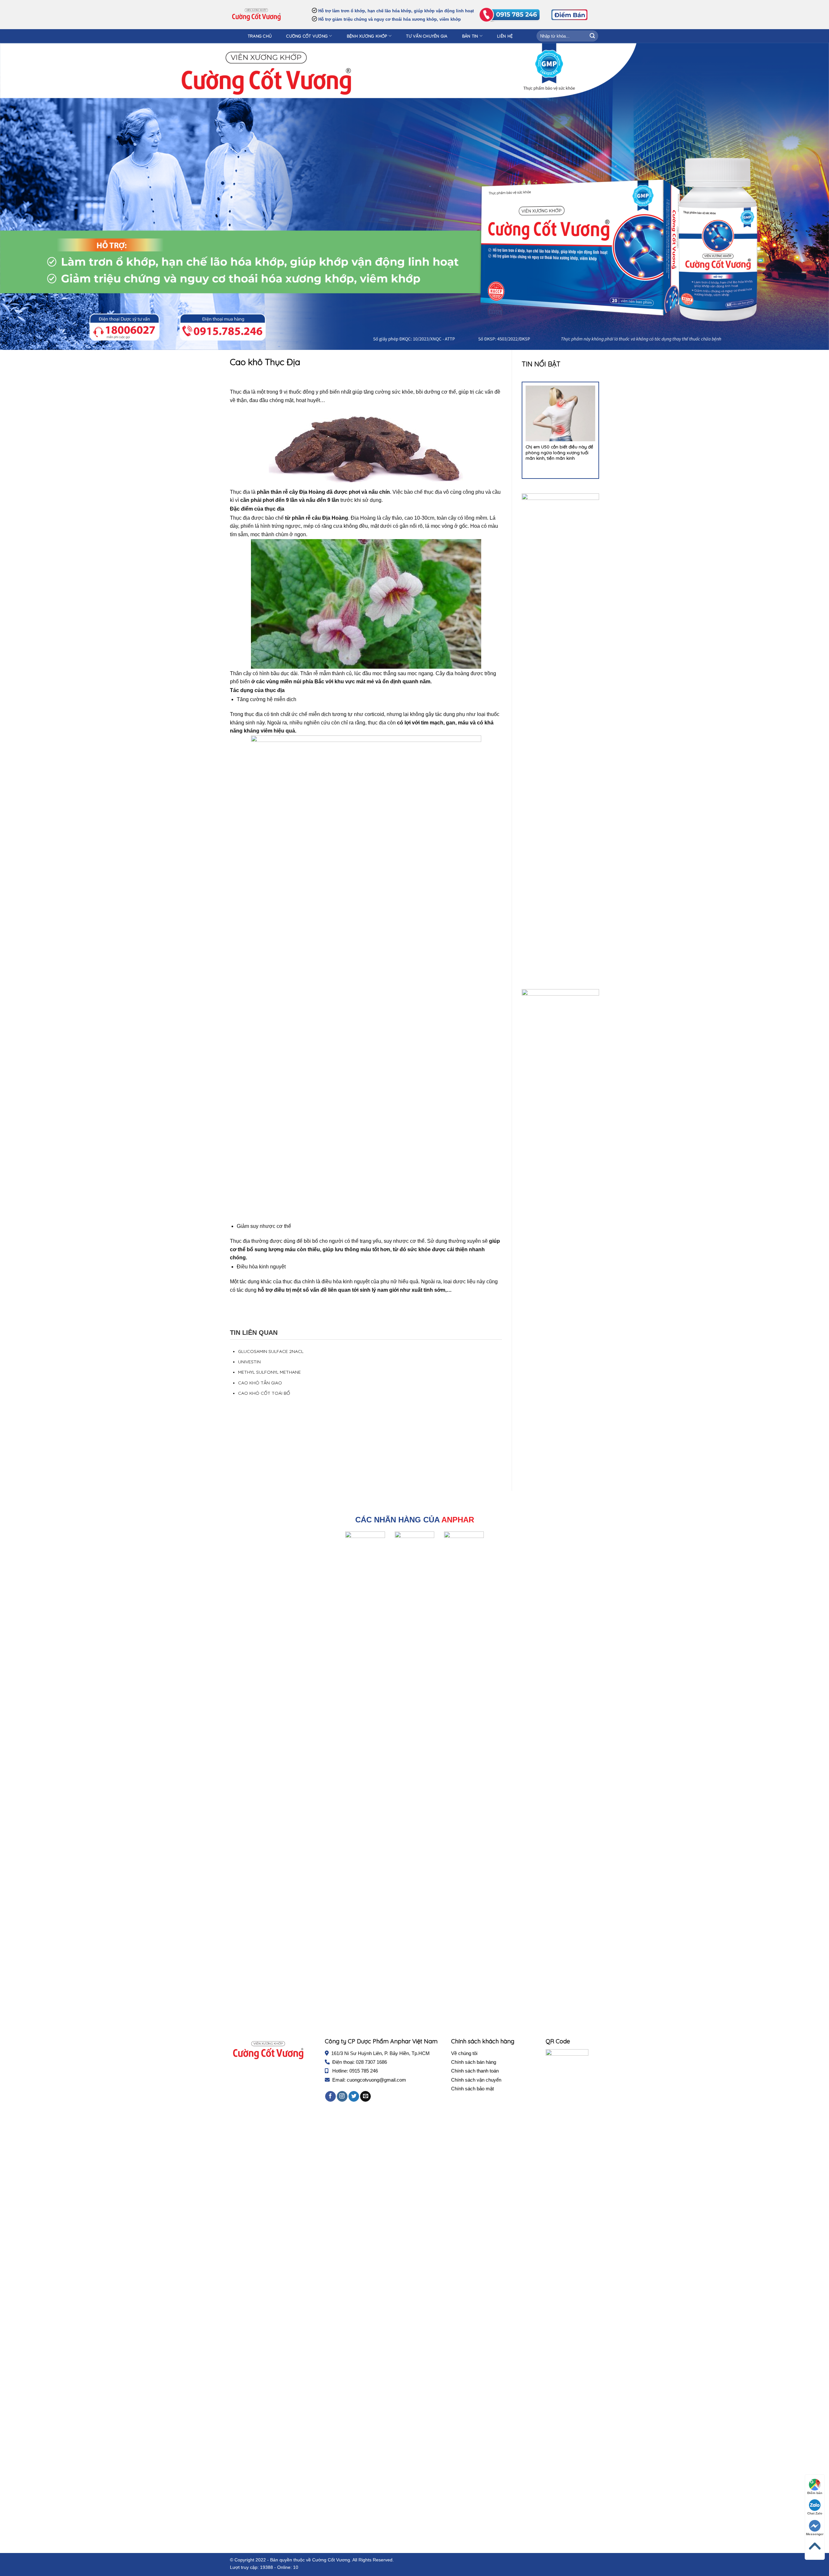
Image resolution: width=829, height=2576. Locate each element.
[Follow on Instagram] (342, 2097)
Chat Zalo (815, 2513)
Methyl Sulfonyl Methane (269, 1372)
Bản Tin (470, 36)
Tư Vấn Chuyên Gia (427, 36)
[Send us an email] (365, 2097)
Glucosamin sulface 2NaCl (271, 1351)
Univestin (249, 1362)
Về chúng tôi (464, 2053)
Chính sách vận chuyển (476, 2080)
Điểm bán (815, 2493)
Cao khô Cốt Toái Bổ (264, 1393)
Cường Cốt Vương (307, 36)
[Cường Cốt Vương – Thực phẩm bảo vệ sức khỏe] (256, 15)
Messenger (815, 2534)
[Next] (604, 426)
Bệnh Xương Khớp (367, 36)
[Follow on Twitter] (354, 2097)
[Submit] (592, 36)
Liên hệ (505, 36)
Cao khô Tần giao (260, 1383)
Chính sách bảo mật (472, 2089)
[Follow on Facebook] (330, 2097)
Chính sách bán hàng (474, 2062)
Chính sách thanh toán (475, 2071)
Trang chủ (260, 36)
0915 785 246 (364, 2071)
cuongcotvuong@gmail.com (376, 2080)
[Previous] (517, 426)
